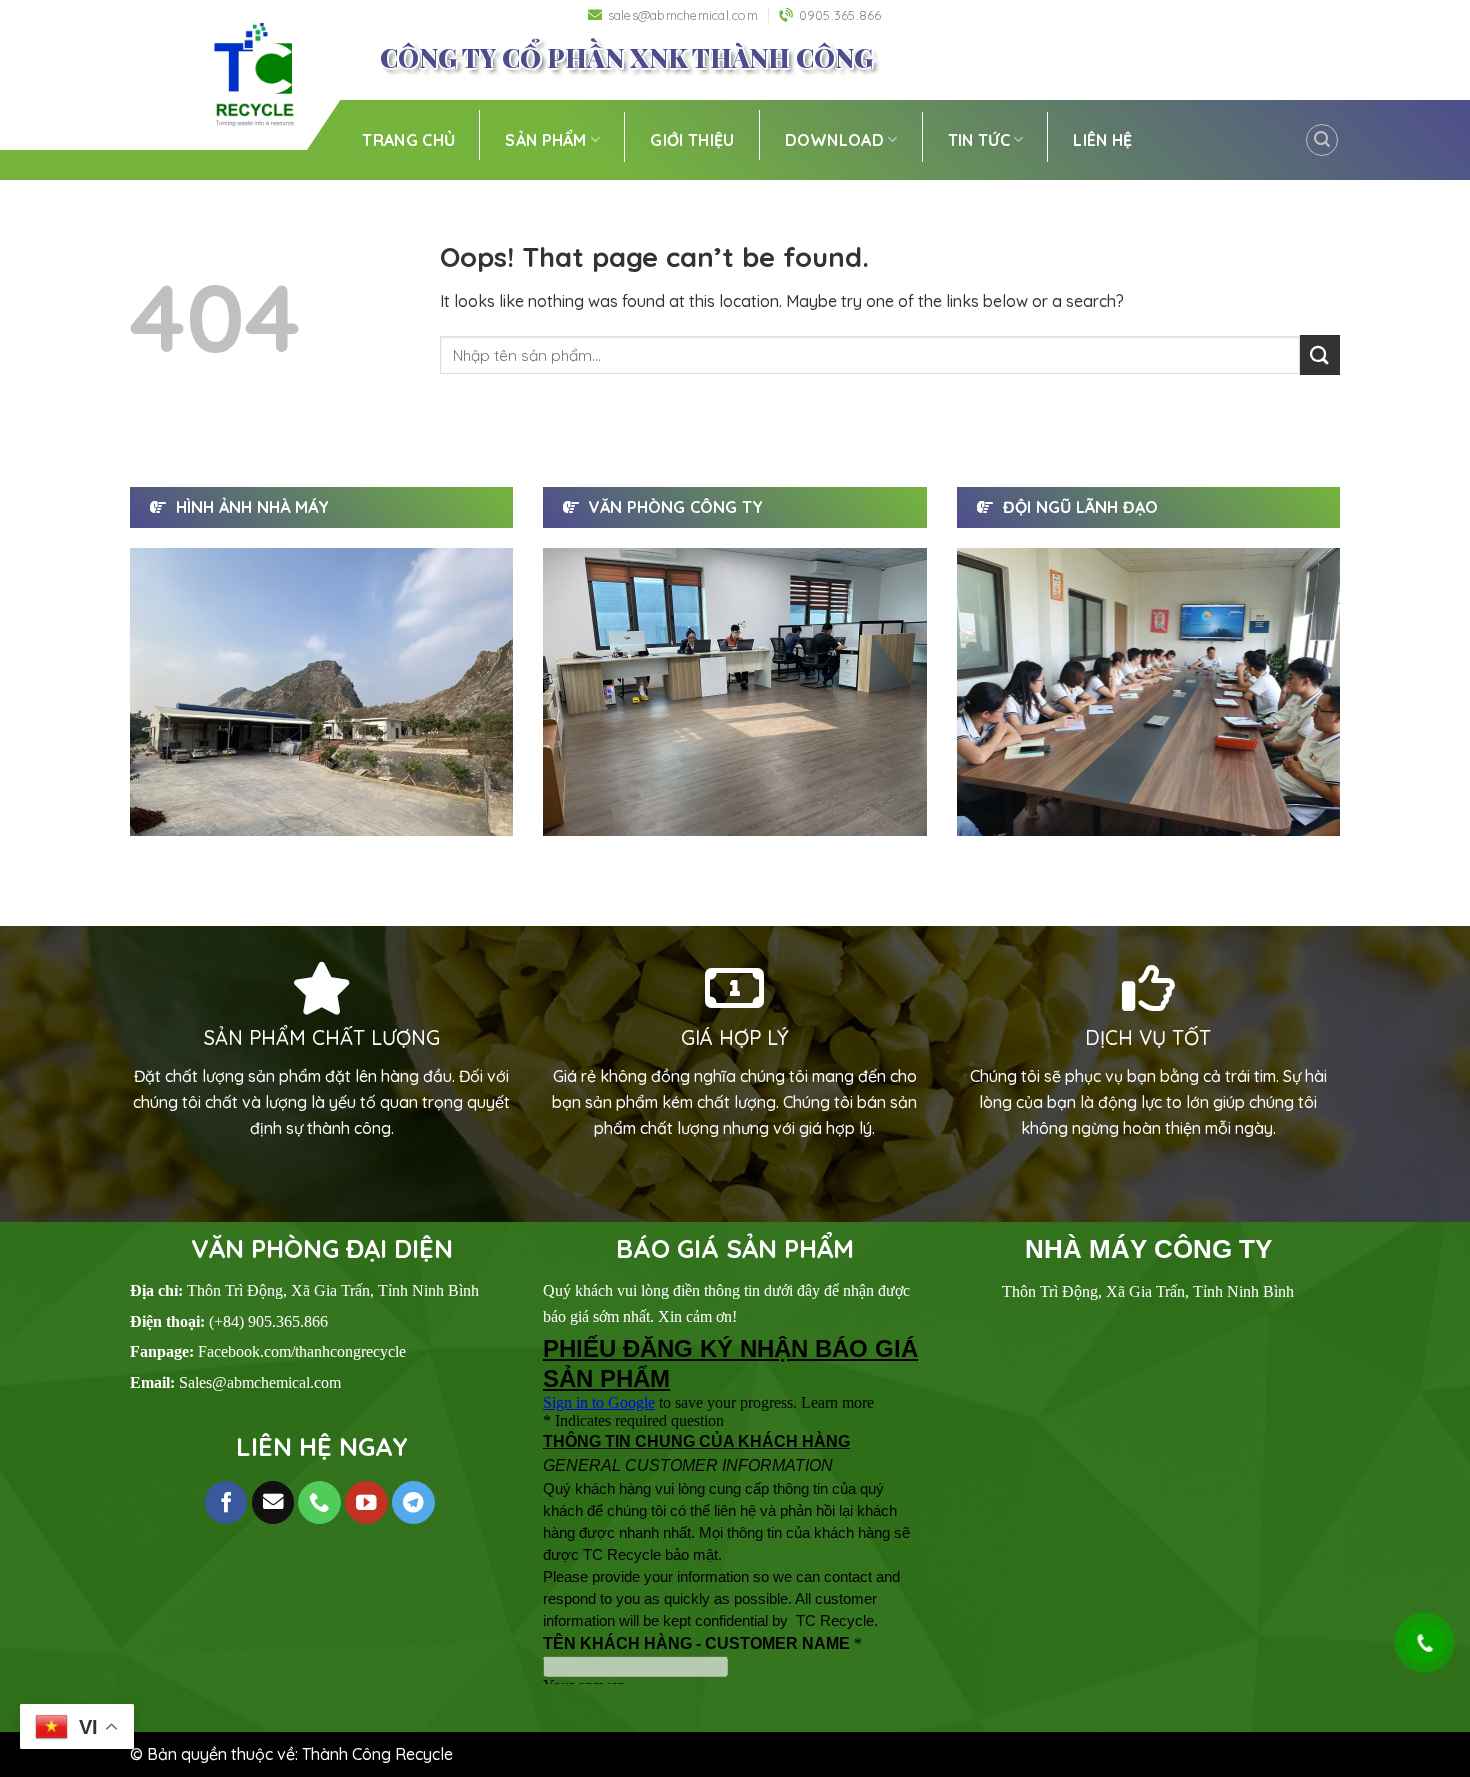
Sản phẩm (546, 140)
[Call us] (319, 1502)
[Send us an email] (273, 1502)
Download (835, 140)
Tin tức (979, 140)
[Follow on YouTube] (366, 1502)
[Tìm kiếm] (1322, 140)
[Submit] (1320, 354)
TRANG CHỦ (408, 140)
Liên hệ (1102, 140)
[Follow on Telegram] (413, 1502)
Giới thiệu (692, 140)
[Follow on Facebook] (226, 1502)
